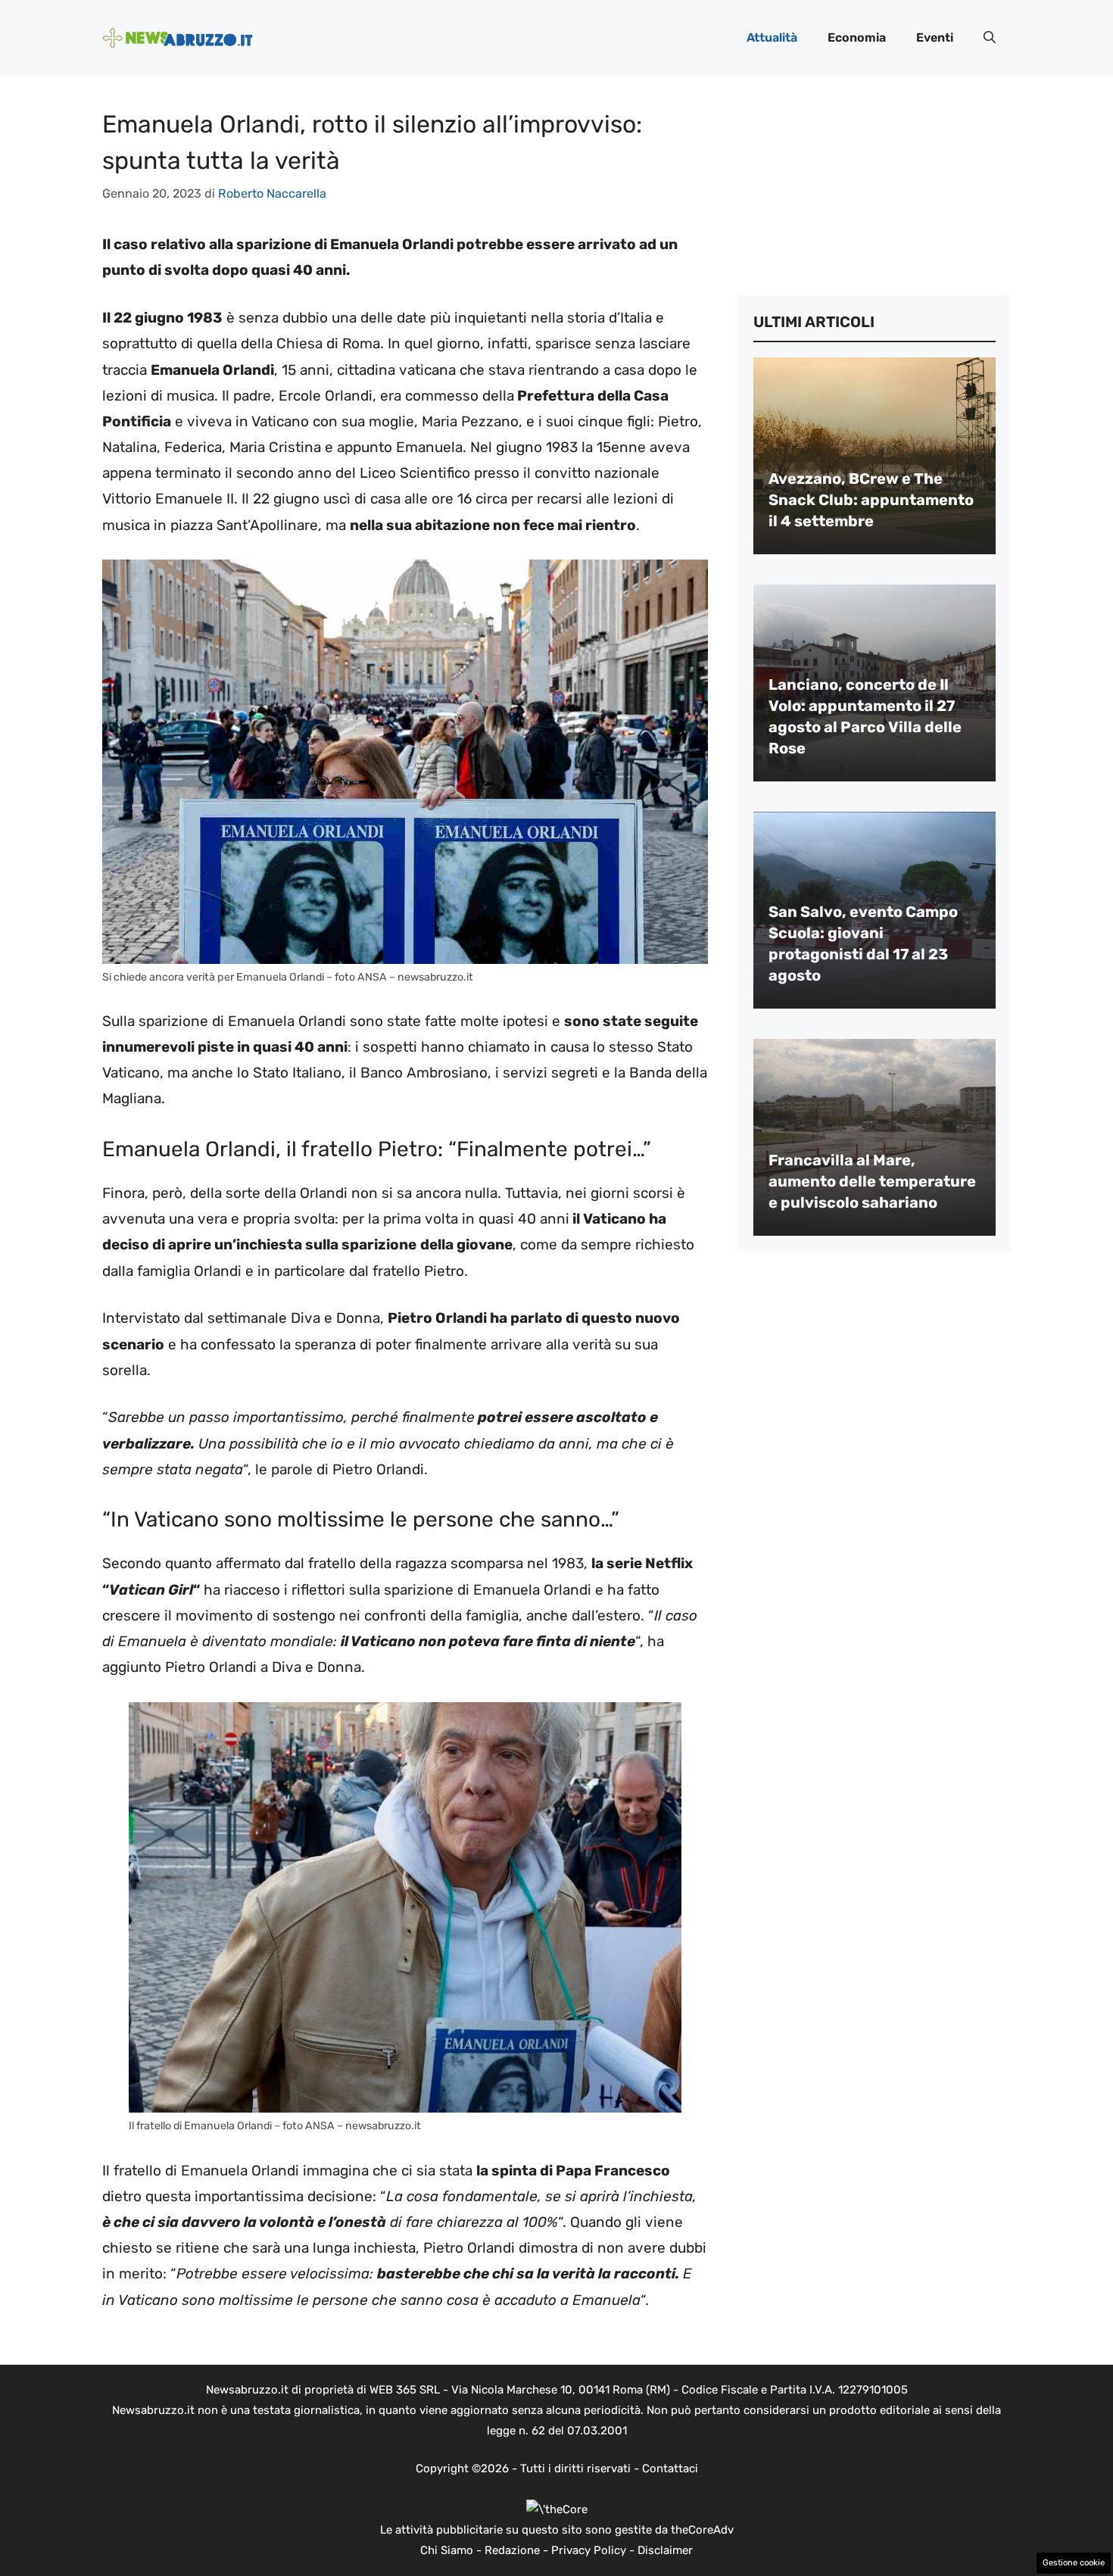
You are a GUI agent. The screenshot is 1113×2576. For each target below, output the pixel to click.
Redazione (512, 2550)
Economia (857, 37)
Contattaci (670, 2468)
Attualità (772, 37)
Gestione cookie (1074, 2563)
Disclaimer (665, 2550)
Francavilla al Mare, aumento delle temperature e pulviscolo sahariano (872, 1181)
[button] (990, 38)
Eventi (935, 37)
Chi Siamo (447, 2550)
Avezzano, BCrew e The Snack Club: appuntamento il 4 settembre (871, 500)
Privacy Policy (589, 2550)
